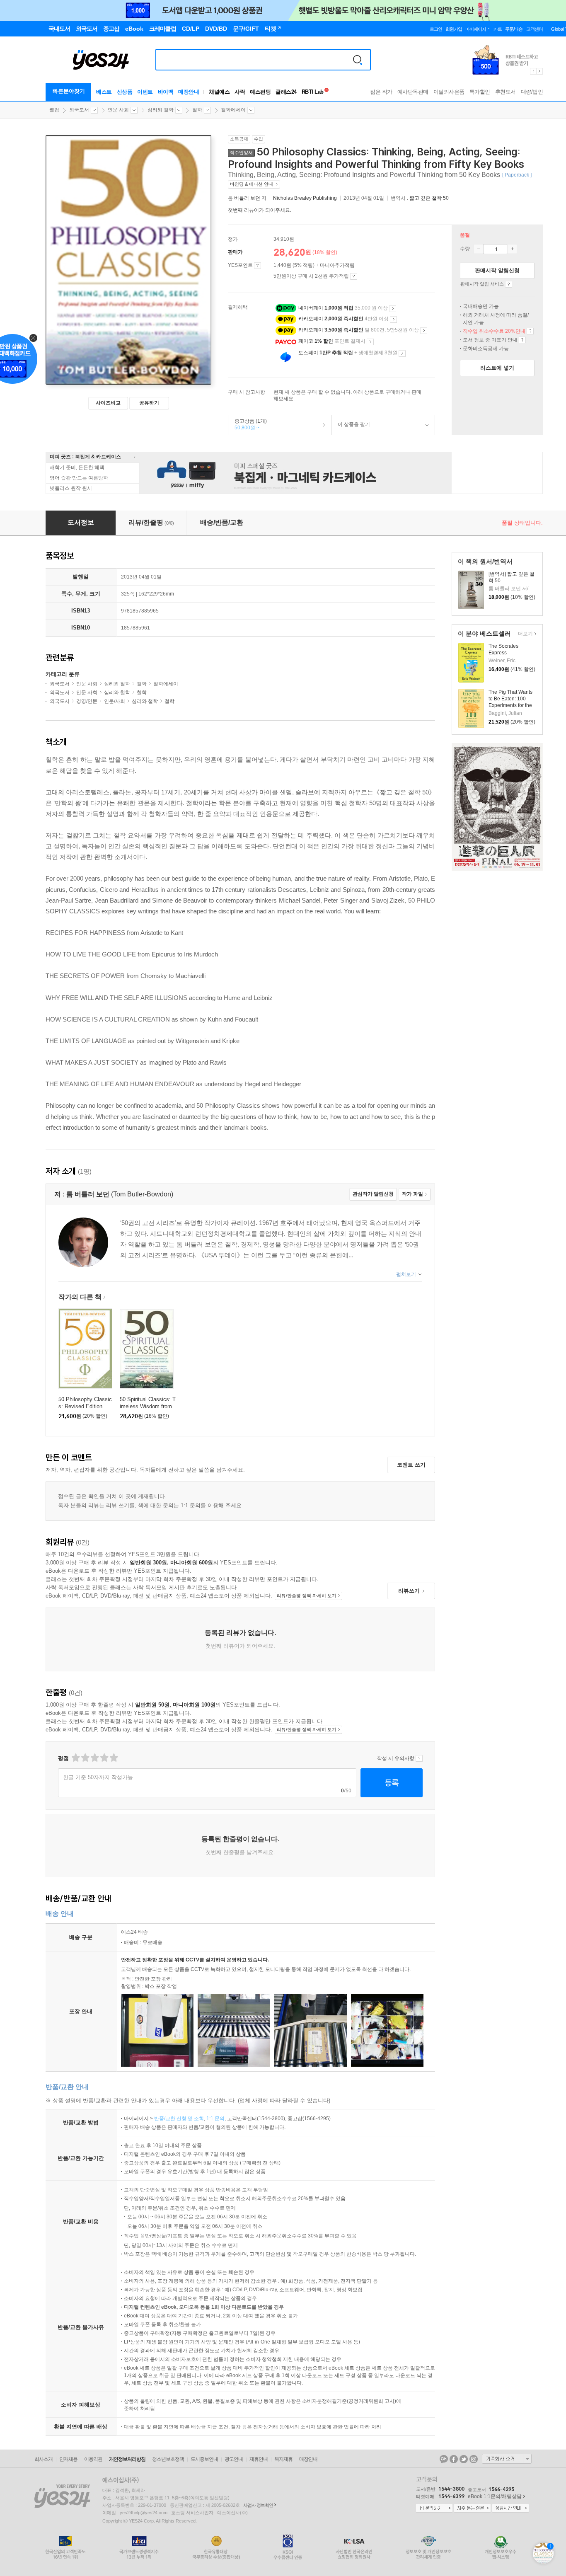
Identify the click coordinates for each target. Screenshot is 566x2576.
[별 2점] (75, 1758)
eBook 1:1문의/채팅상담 (495, 2496)
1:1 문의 (215, 2118)
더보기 (524, 634)
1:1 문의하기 (434, 2508)
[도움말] (258, 266)
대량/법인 (532, 92)
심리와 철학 (161, 110)
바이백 (166, 92)
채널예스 (219, 92)
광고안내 (234, 2459)
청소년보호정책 (168, 2459)
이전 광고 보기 (533, 71)
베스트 (104, 92)
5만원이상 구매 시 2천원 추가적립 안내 (354, 276)
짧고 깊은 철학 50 (429, 198)
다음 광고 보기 (540, 71)
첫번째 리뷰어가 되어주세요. (260, 210)
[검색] (358, 60)
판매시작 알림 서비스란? (509, 284)
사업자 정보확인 (258, 2505)
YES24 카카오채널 (444, 2459)
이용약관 (93, 2459)
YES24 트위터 (464, 2459)
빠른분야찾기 (69, 91)
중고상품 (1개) (248, 424)
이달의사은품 (449, 92)
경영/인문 (87, 701)
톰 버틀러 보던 (244, 198)
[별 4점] (85, 1758)
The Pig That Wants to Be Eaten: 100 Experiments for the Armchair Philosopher (510, 705)
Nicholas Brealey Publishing (305, 198)
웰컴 (54, 110)
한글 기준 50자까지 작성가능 (98, 1777)
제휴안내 (259, 2459)
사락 (240, 92)
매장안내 (189, 92)
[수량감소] (479, 249)
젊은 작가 (381, 92)
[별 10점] (113, 1758)
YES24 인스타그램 (474, 2459)
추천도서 (506, 92)
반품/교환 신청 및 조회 (179, 2118)
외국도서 (79, 110)
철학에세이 (233, 110)
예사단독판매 (413, 92)
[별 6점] (94, 1758)
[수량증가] (512, 249)
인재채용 (68, 2459)
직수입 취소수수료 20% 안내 (530, 331)
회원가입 (454, 29)
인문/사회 (115, 701)
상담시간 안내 (510, 2508)
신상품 (125, 92)
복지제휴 (283, 2459)
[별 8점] (104, 1758)
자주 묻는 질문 (472, 2508)
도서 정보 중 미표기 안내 (522, 340)
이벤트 (145, 92)
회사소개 (44, 2459)
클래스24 (286, 92)
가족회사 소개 (507, 2459)
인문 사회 (118, 110)
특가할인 (480, 92)
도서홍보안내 (204, 2459)
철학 (197, 110)
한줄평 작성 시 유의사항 (419, 1758)
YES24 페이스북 (454, 2459)
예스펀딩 (260, 92)
